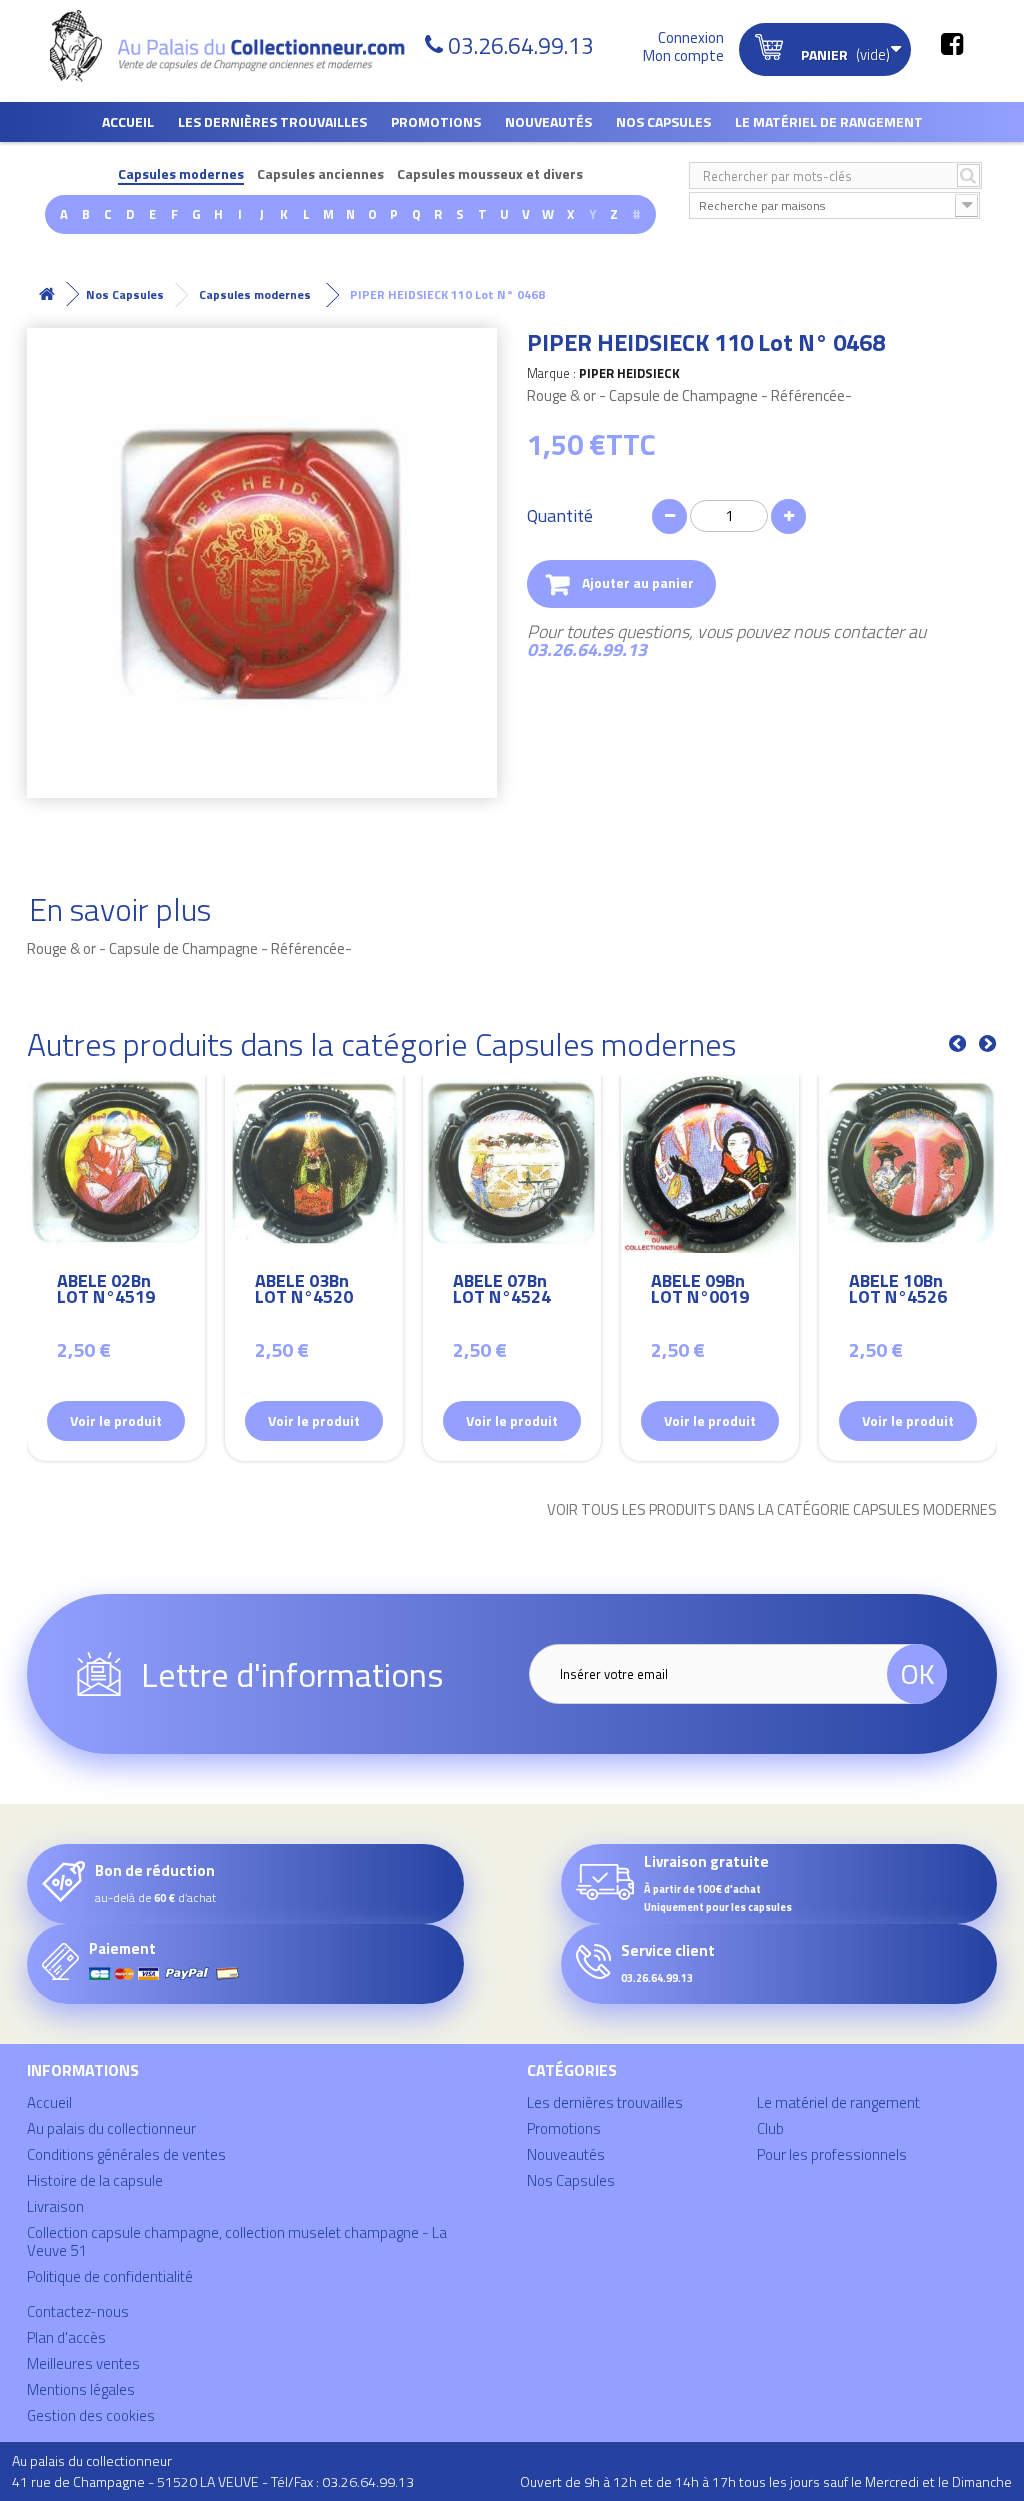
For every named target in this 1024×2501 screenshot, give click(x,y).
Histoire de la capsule (95, 2180)
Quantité (560, 516)
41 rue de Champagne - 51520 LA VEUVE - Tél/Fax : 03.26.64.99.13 (213, 2481)
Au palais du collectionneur (111, 2128)
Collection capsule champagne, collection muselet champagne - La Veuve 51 (237, 2241)
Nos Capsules (663, 121)
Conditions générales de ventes (126, 2154)
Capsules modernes (181, 174)
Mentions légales (81, 2389)
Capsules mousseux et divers (490, 174)
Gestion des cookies (91, 2415)
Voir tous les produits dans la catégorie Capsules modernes (772, 1510)
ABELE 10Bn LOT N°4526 (898, 1291)
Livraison (55, 2206)
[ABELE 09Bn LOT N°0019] (710, 1164)
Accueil (128, 121)
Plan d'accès (66, 2337)
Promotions (436, 121)
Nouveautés (548, 121)
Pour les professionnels (832, 2154)
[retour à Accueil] (47, 294)
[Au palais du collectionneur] (230, 46)
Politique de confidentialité (110, 2276)
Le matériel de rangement (829, 121)
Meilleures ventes (83, 2363)
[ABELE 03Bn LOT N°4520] (314, 1164)
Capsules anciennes (320, 174)
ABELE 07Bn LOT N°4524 (502, 1291)
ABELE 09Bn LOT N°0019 (700, 1291)
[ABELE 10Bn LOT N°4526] (908, 1164)
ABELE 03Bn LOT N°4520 (304, 1291)
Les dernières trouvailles (272, 121)
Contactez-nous (78, 2311)
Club (770, 2128)
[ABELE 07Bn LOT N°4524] (512, 1164)
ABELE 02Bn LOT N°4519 (106, 1291)
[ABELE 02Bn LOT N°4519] (116, 1164)
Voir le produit (116, 1420)
